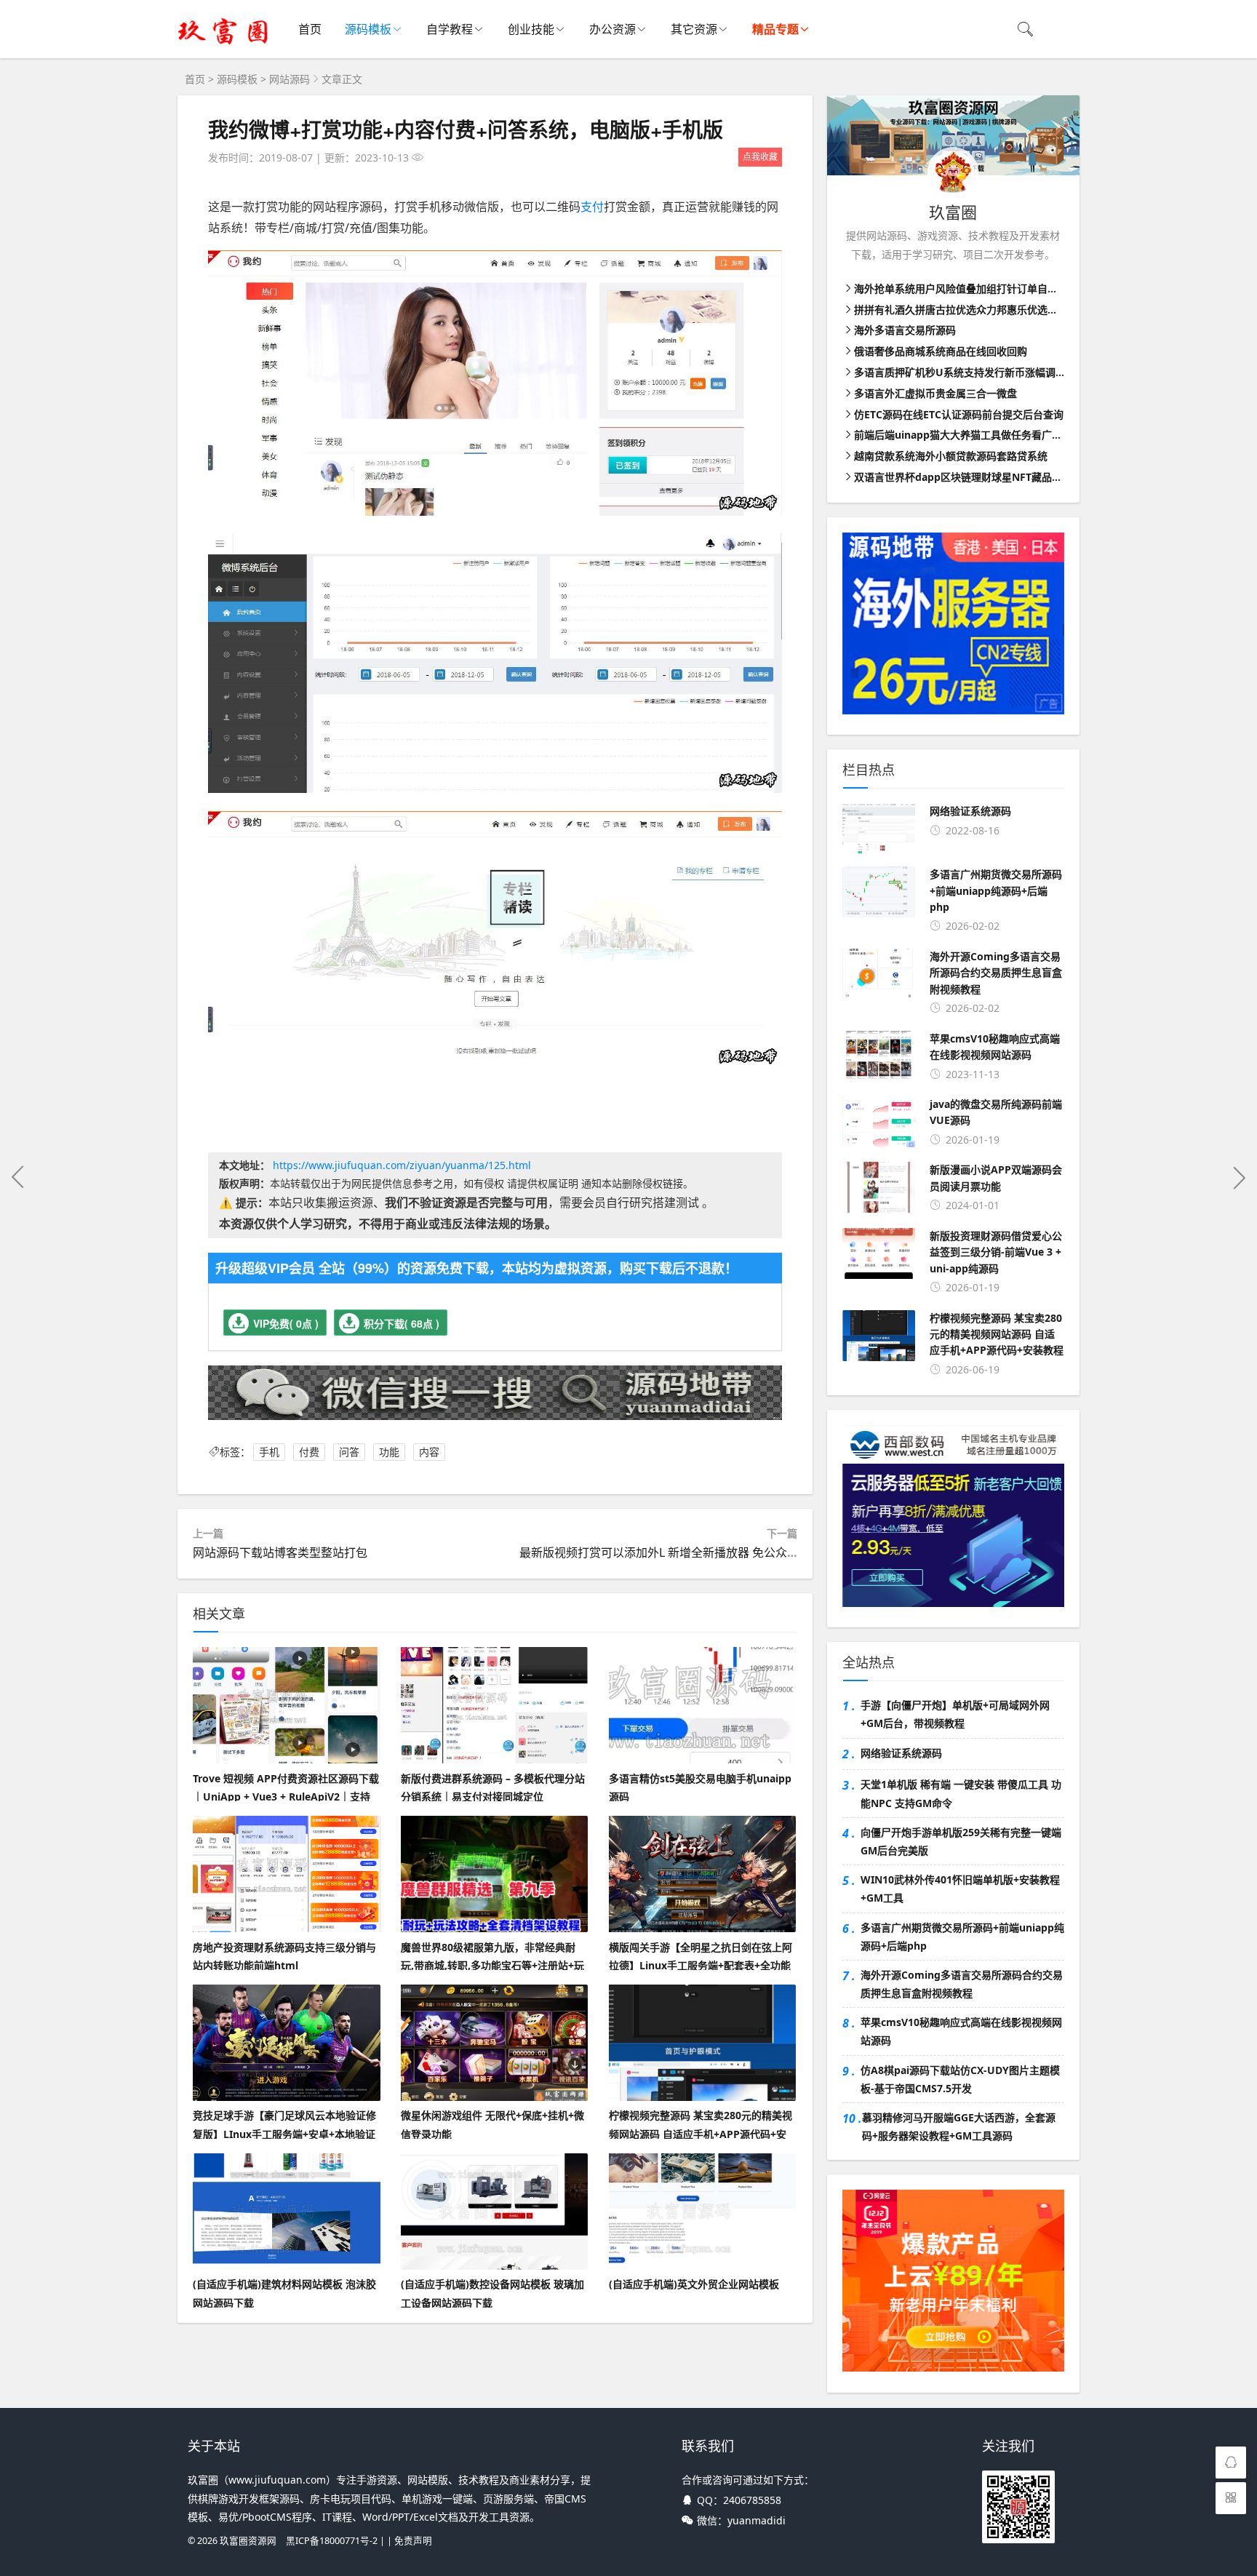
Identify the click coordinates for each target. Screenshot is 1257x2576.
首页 (310, 29)
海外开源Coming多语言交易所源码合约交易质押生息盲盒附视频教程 (962, 1984)
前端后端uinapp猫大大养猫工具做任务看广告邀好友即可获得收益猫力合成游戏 (1034, 435)
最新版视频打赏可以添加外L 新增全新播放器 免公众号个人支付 (682, 1552)
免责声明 (413, 2541)
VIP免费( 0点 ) (286, 1323)
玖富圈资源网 (248, 2541)
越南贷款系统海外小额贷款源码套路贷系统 (951, 456)
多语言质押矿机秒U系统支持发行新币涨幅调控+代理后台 (983, 372)
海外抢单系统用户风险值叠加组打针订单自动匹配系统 (976, 288)
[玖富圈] (223, 44)
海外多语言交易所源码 (905, 330)
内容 (429, 1452)
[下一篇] (1239, 1177)
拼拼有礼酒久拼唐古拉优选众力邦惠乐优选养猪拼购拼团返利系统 (1002, 310)
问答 (349, 1452)
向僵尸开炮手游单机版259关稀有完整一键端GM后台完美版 (961, 1841)
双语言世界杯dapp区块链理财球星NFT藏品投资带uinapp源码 (996, 477)
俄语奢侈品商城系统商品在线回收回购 (941, 351)
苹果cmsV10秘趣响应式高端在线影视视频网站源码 (961, 2031)
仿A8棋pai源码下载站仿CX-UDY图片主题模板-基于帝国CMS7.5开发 (960, 2079)
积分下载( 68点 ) (402, 1323)
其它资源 (694, 29)
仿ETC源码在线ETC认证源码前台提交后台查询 (959, 414)
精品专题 (775, 29)
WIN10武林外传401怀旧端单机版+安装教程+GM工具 (960, 1889)
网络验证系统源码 (901, 1753)
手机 (269, 1452)
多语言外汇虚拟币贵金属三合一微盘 (935, 393)
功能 (389, 1452)
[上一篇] (18, 1177)
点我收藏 (760, 157)
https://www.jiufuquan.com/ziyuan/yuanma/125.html (402, 1165)
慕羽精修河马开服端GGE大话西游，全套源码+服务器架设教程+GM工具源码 (959, 2126)
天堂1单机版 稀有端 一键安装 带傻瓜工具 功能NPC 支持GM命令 (961, 1793)
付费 (309, 1452)
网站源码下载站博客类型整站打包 (280, 1552)
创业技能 (531, 29)
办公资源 (612, 29)
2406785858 (752, 2500)
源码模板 (368, 29)
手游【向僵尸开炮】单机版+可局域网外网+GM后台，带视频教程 (955, 1714)
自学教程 (450, 29)
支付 (592, 207)
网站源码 (290, 79)
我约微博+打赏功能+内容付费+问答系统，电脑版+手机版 (466, 129)
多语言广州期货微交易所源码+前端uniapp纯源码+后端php (962, 1937)
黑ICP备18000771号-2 (332, 2541)
